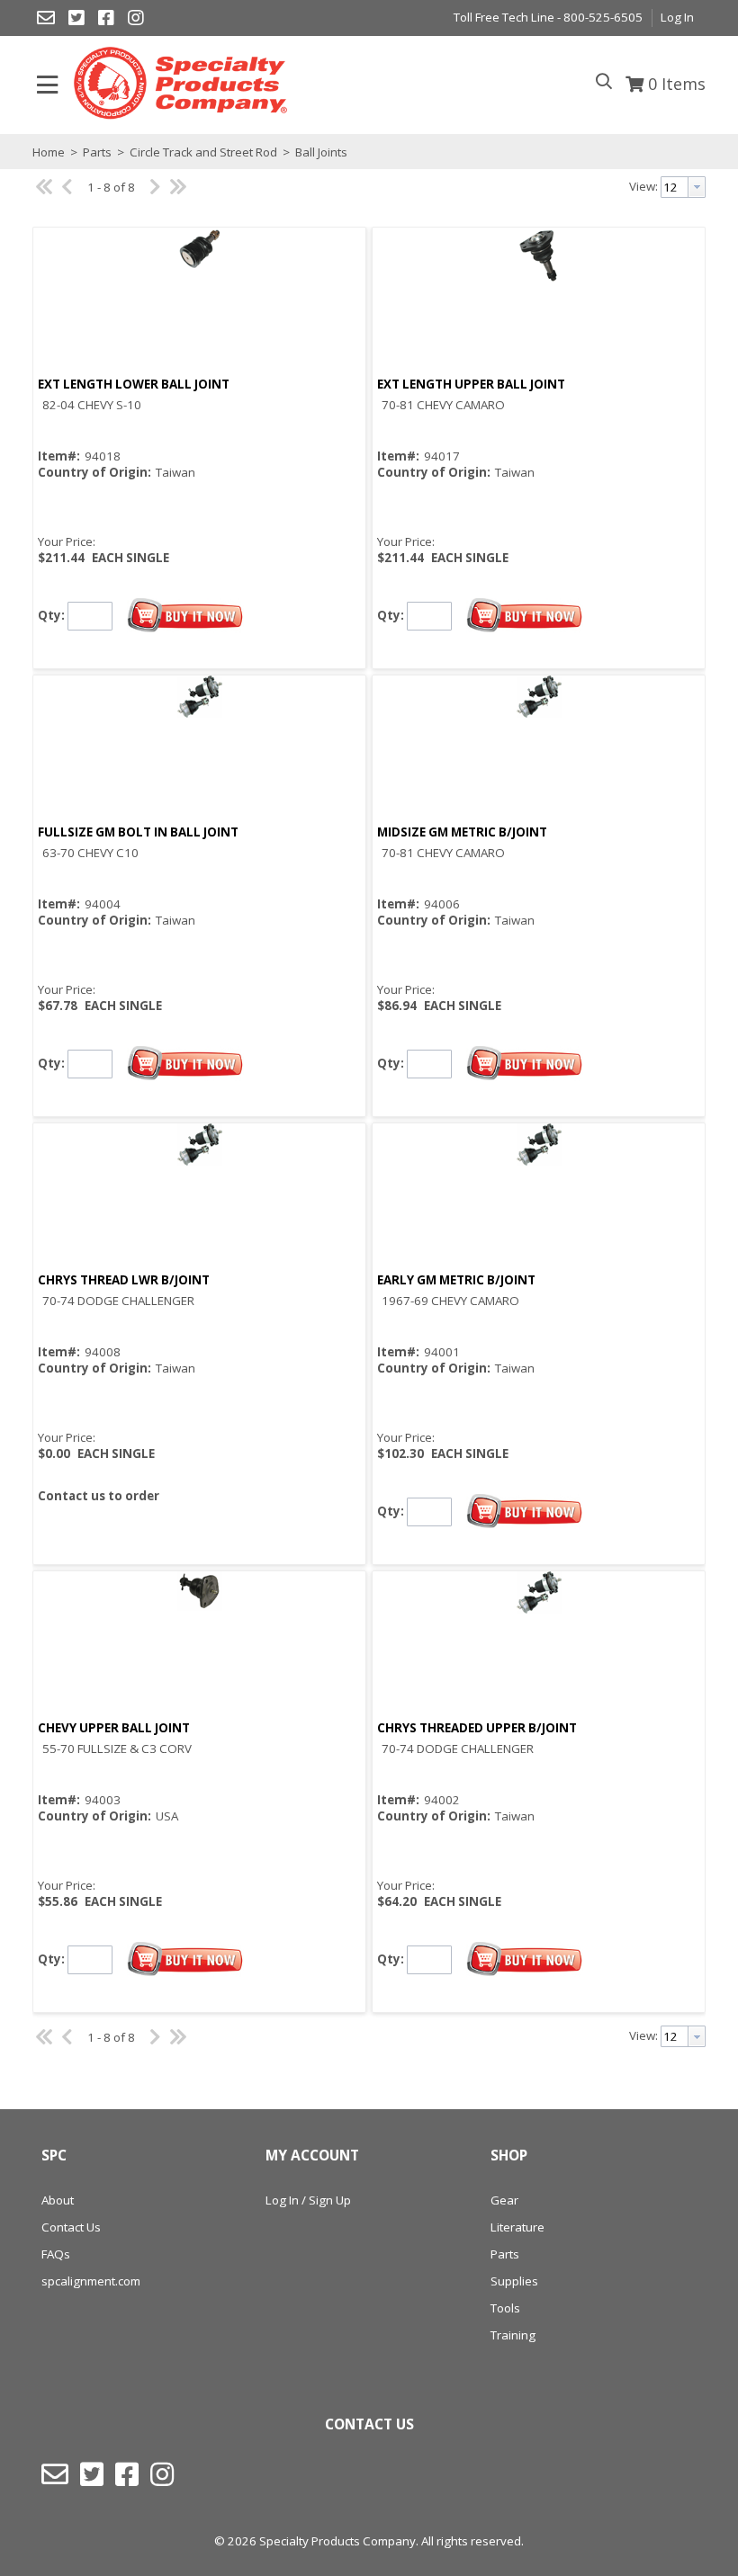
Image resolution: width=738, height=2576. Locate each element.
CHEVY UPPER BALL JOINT (114, 1728)
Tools (505, 2308)
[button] (185, 616)
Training (513, 2335)
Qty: (51, 614)
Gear (504, 2200)
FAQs (56, 2254)
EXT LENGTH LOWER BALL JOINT (134, 384)
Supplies (514, 2281)
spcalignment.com (91, 2281)
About (58, 2200)
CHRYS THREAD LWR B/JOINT (124, 1280)
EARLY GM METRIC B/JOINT (456, 1280)
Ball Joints (320, 152)
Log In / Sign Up (308, 2200)
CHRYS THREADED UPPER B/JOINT (477, 1728)
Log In (677, 17)
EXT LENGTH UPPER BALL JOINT (471, 384)
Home (49, 152)
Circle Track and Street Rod (203, 152)
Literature (517, 2227)
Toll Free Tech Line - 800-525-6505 (548, 17)
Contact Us (71, 2227)
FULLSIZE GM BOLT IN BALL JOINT (138, 832)
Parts (97, 152)
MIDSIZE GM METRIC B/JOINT (462, 832)
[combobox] (683, 187)
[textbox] (675, 187)
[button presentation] (697, 187)
